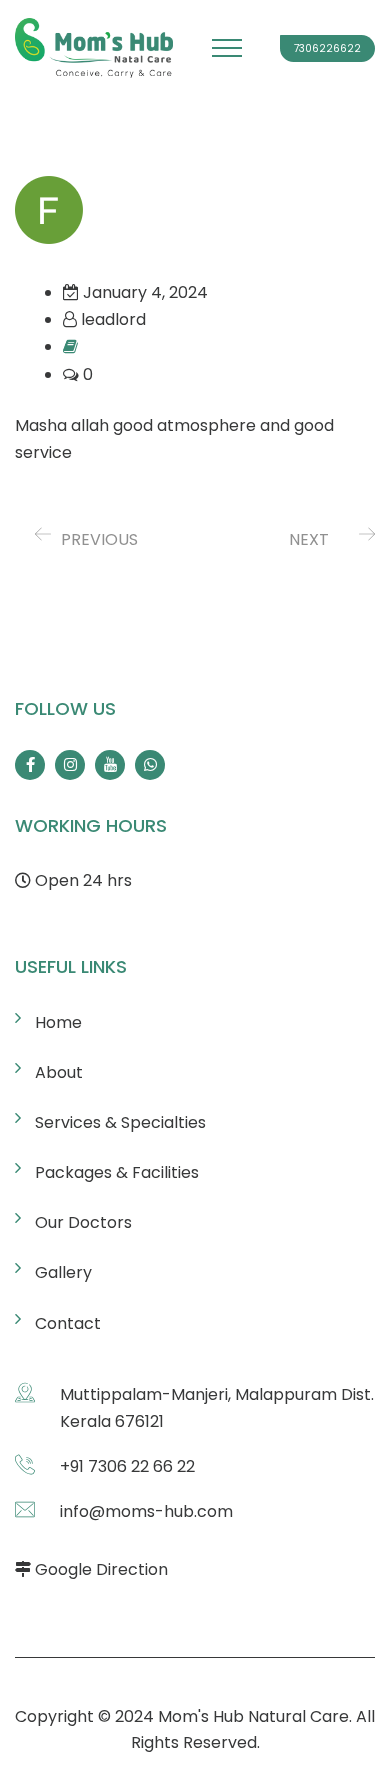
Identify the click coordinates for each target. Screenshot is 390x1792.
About (59, 1072)
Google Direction (101, 1569)
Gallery (63, 1272)
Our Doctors (83, 1222)
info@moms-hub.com (146, 1511)
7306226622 (327, 48)
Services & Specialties (120, 1122)
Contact (68, 1323)
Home (58, 1022)
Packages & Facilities (117, 1172)
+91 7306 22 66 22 (127, 1466)
